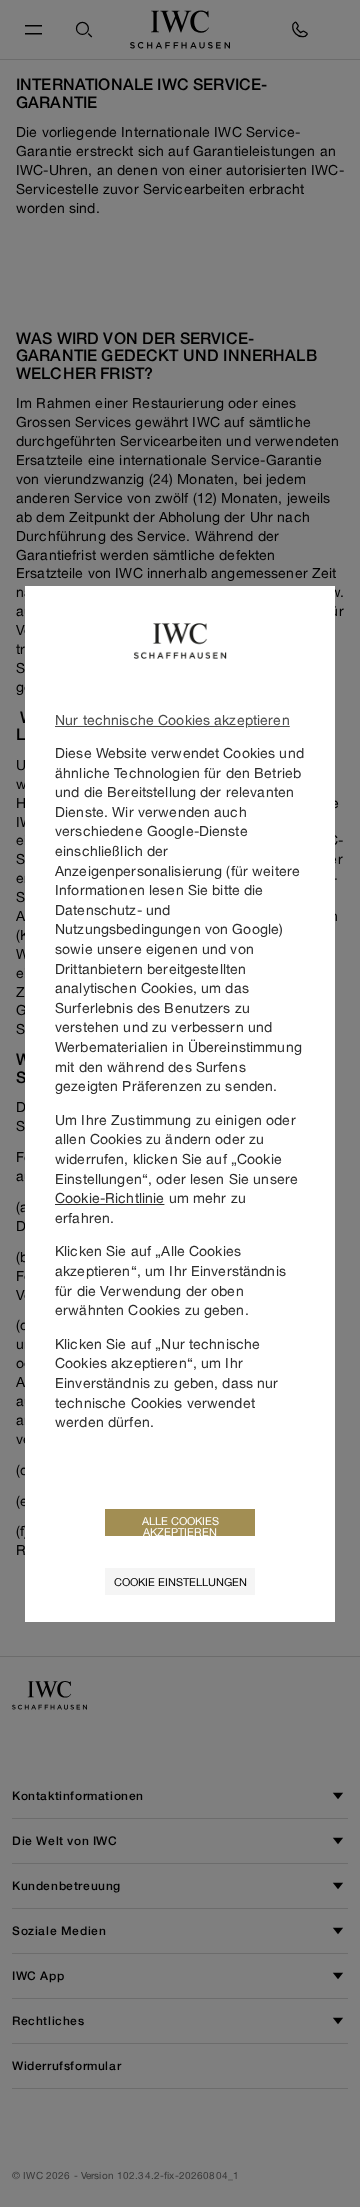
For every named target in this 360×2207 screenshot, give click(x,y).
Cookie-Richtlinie (109, 1197)
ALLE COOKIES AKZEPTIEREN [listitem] (180, 1525)
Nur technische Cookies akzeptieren (172, 719)
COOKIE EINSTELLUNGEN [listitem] (180, 1581)
